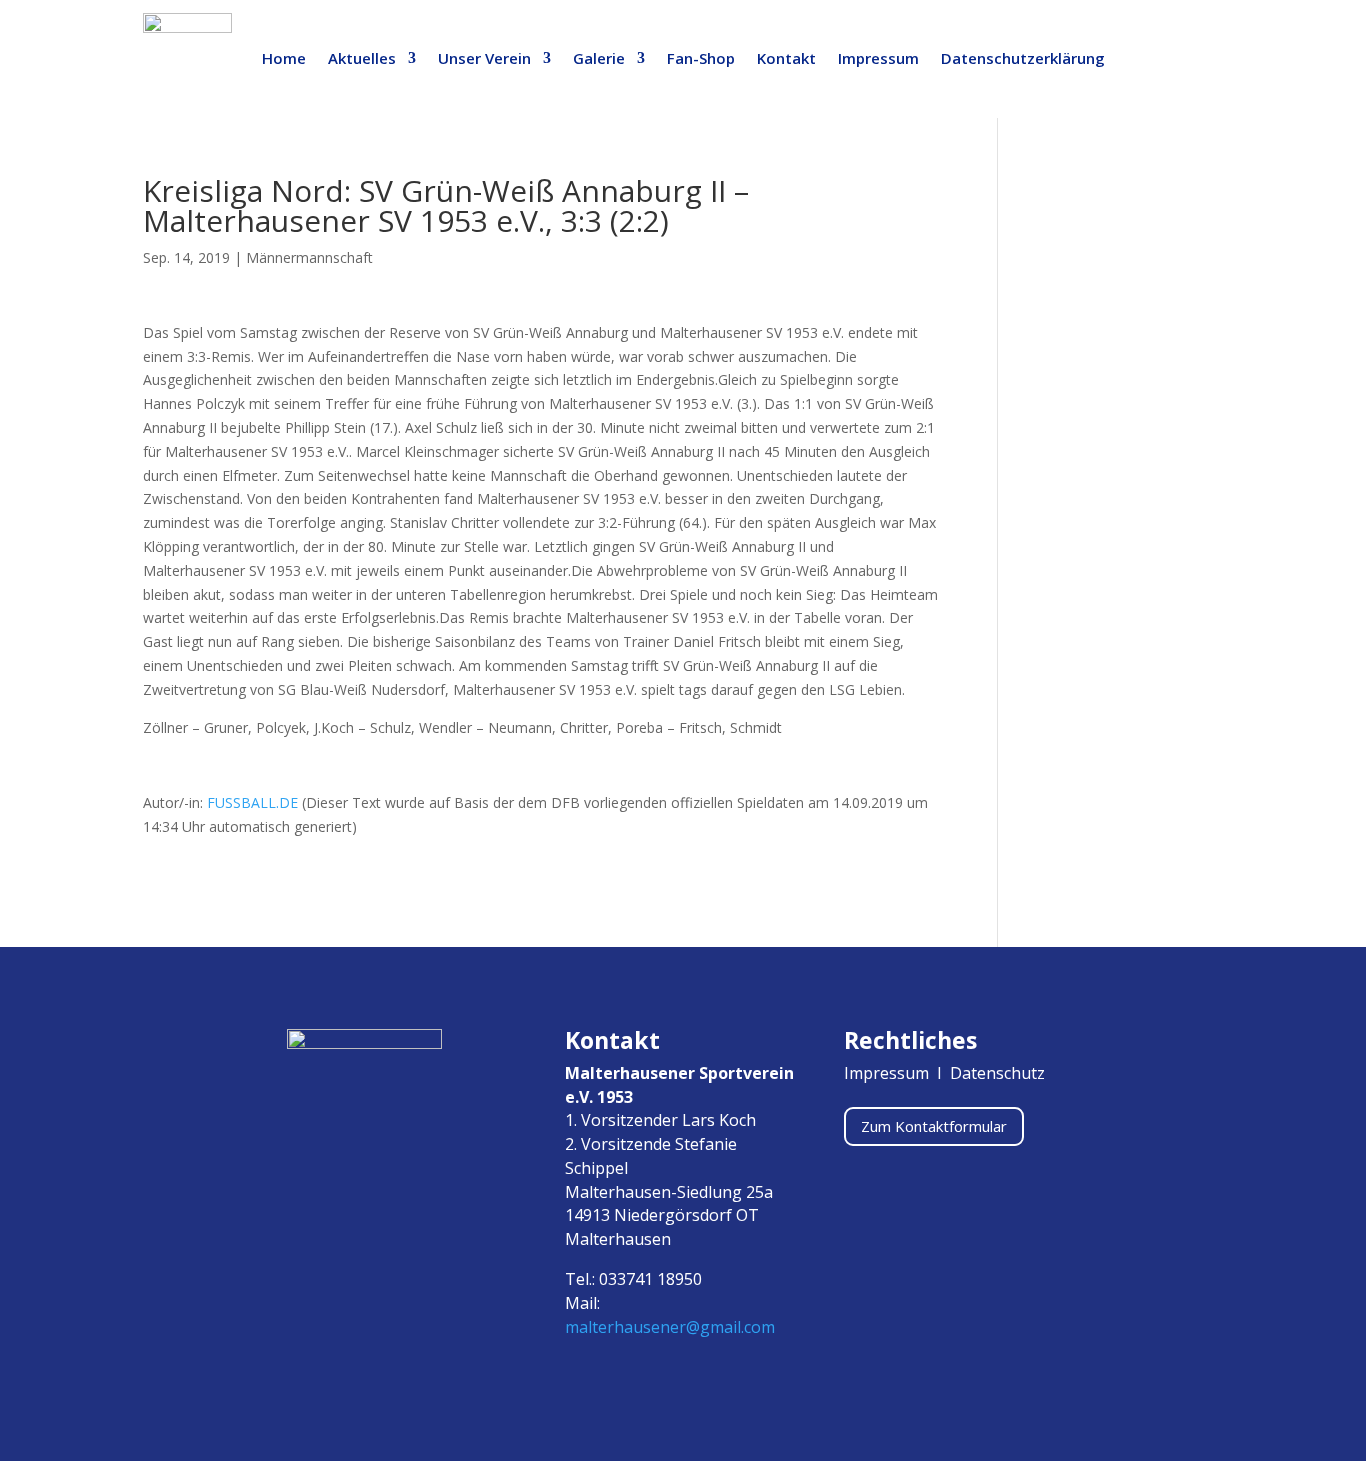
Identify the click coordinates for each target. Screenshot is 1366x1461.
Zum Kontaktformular (934, 1126)
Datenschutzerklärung (1023, 58)
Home (284, 58)
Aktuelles (362, 58)
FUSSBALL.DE (252, 802)
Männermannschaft (309, 257)
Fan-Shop (701, 58)
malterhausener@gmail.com (670, 1327)
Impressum (878, 58)
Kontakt (786, 58)
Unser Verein (484, 58)
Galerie (599, 58)
